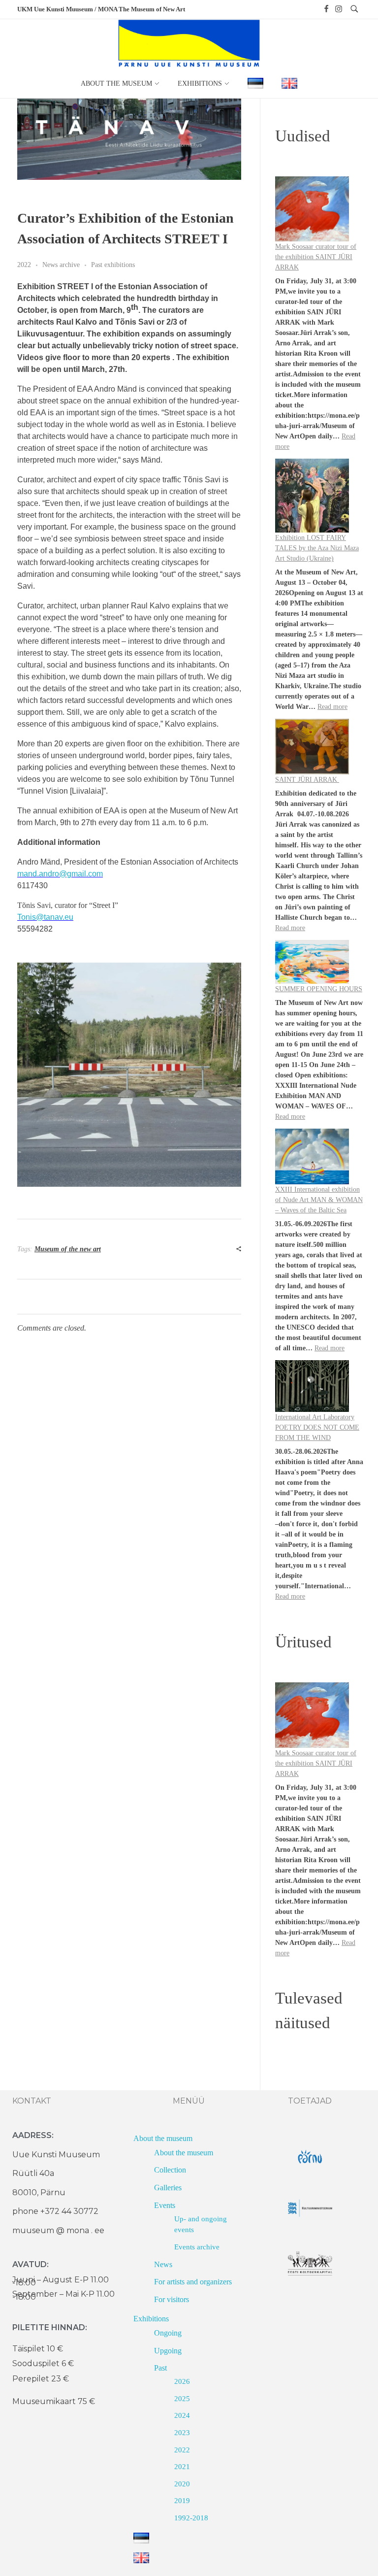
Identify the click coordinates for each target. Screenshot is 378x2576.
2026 (182, 2381)
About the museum (163, 2138)
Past (160, 2368)
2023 (182, 2433)
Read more (332, 707)
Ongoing (168, 2333)
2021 (182, 2467)
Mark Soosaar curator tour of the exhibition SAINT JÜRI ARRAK (316, 257)
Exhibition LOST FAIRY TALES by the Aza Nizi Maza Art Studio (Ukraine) (317, 548)
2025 (182, 2399)
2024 (182, 2415)
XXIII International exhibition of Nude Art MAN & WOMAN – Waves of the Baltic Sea (319, 1200)
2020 (182, 2484)
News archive (61, 265)
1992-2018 (191, 2518)
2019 (182, 2501)
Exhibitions (151, 2319)
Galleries (168, 2188)
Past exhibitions (113, 265)
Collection (170, 2170)
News (163, 2264)
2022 (24, 265)
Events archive (197, 2247)
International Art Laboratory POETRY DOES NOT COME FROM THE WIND (317, 1427)
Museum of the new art (68, 1249)
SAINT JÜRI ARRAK (307, 780)
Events (165, 2205)
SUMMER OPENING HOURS (319, 989)
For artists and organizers (193, 2282)
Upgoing (168, 2351)
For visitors (172, 2299)
